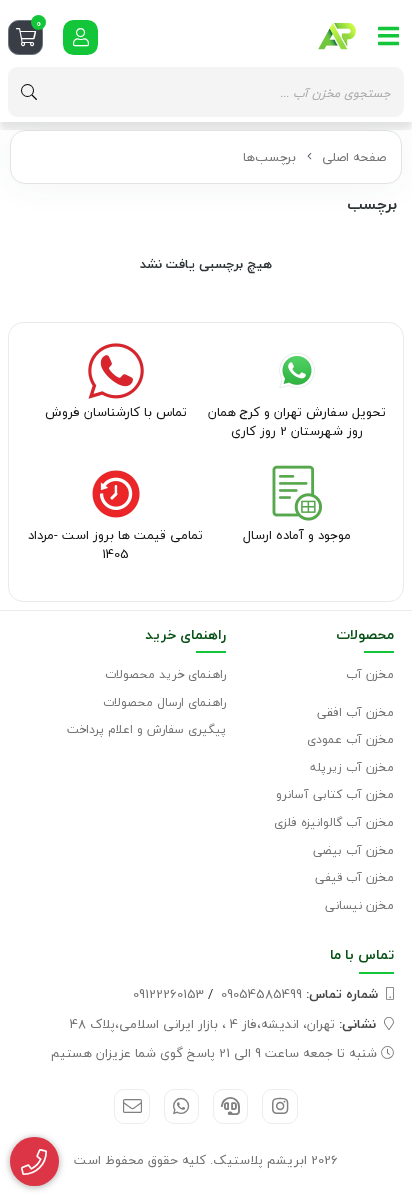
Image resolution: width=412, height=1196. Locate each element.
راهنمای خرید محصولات (165, 674)
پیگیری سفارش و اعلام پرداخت (146, 729)
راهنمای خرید (185, 634)
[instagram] (279, 1106)
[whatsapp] (181, 1106)
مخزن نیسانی (359, 905)
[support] (230, 1106)
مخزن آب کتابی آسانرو (335, 794)
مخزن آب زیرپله (352, 767)
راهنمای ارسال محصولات (164, 702)
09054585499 (299, 994)
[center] (29, 92)
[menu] (389, 36)
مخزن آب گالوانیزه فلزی (334, 822)
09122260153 (168, 994)
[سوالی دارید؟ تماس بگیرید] (34, 1162)
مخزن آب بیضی (353, 850)
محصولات (365, 634)
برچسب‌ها (269, 157)
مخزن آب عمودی (350, 739)
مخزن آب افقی (355, 712)
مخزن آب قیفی (354, 877)
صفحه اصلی (354, 157)
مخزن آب (370, 674)
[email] (131, 1106)
